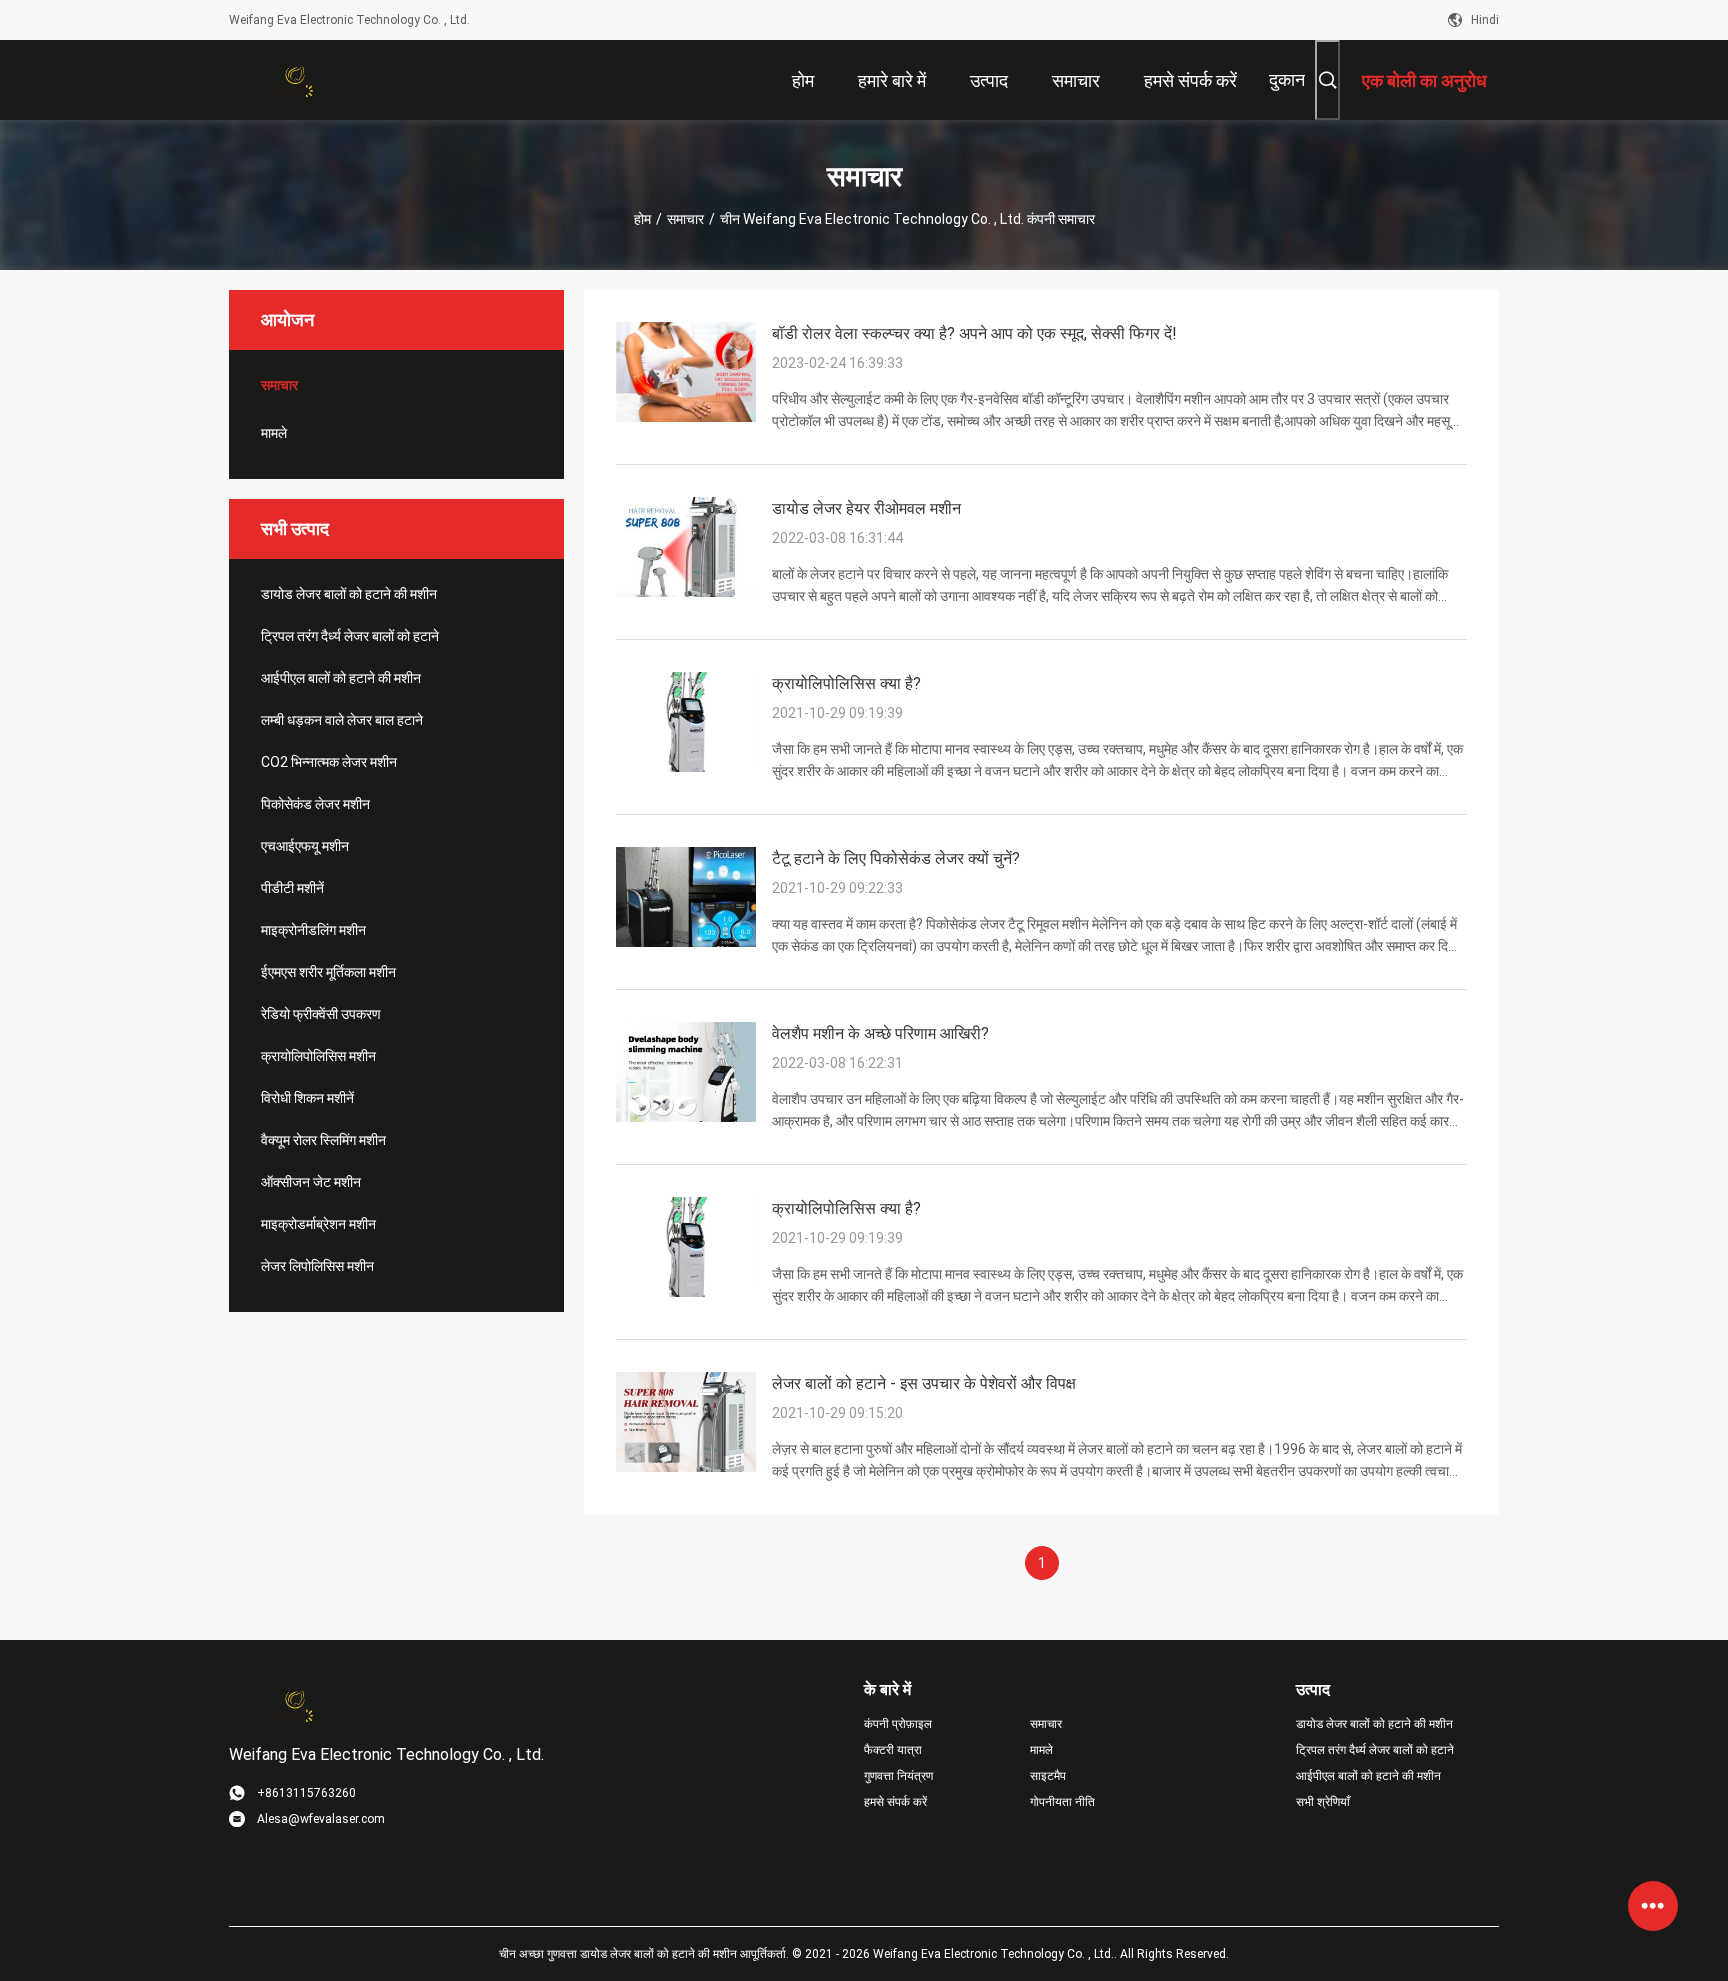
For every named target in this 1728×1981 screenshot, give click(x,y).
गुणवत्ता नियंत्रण (898, 1776)
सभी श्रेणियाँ (1323, 1802)
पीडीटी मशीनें (292, 888)
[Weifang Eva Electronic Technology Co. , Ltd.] (294, 80)
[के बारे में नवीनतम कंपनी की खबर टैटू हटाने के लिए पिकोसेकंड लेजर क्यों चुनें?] (686, 942)
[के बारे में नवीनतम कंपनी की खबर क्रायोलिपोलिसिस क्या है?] (686, 767)
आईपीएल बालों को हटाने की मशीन (341, 678)
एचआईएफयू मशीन (305, 846)
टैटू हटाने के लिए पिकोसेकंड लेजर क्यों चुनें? (896, 858)
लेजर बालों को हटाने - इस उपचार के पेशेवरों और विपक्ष (924, 1383)
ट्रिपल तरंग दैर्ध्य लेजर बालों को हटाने (350, 636)
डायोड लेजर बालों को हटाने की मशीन (349, 594)
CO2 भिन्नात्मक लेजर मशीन (329, 762)
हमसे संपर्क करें (895, 1802)
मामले (274, 433)
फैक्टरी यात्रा (893, 1750)
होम (642, 219)
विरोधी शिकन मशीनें (307, 1098)
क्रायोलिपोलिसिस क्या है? (846, 683)
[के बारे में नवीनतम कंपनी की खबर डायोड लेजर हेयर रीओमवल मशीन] (686, 592)
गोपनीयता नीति (1062, 1802)
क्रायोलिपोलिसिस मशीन (318, 1056)
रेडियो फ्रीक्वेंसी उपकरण (321, 1014)
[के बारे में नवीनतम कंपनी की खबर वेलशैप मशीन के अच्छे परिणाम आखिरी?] (686, 1117)
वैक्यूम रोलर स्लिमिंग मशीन (323, 1140)
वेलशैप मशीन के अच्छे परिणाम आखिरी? (880, 1033)
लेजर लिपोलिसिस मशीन (317, 1266)
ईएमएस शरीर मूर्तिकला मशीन (328, 972)
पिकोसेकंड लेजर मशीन (315, 804)
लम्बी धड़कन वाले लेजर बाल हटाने (342, 720)
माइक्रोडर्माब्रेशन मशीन (318, 1224)
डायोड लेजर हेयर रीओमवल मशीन (866, 508)
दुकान (1287, 79)
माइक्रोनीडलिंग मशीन (313, 930)
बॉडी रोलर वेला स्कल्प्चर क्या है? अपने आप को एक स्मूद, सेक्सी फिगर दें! (974, 333)
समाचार (685, 219)
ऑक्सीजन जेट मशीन (311, 1182)
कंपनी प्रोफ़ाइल (898, 1724)
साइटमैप (1048, 1776)
